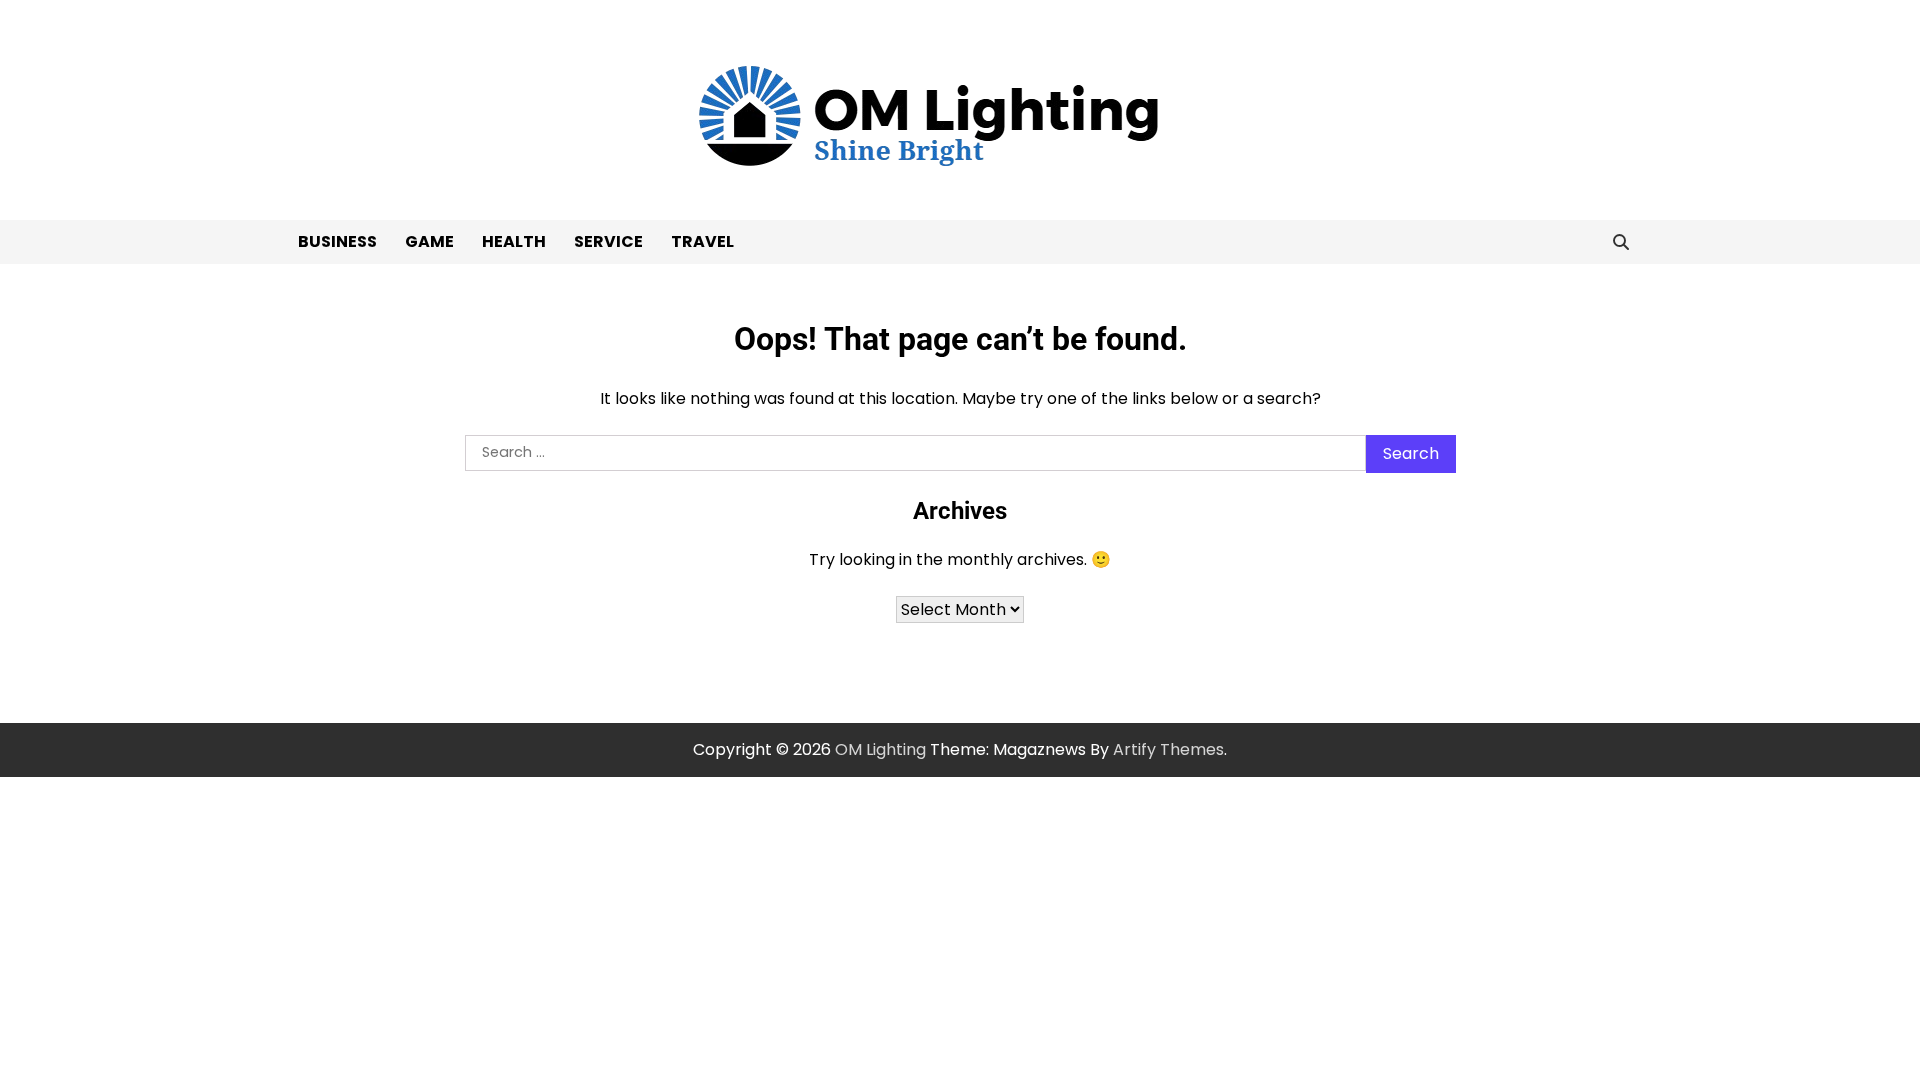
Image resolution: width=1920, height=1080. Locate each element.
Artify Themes (1168, 749)
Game (429, 241)
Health (514, 241)
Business (337, 241)
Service (608, 241)
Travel (702, 241)
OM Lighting (880, 749)
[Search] (1621, 242)
